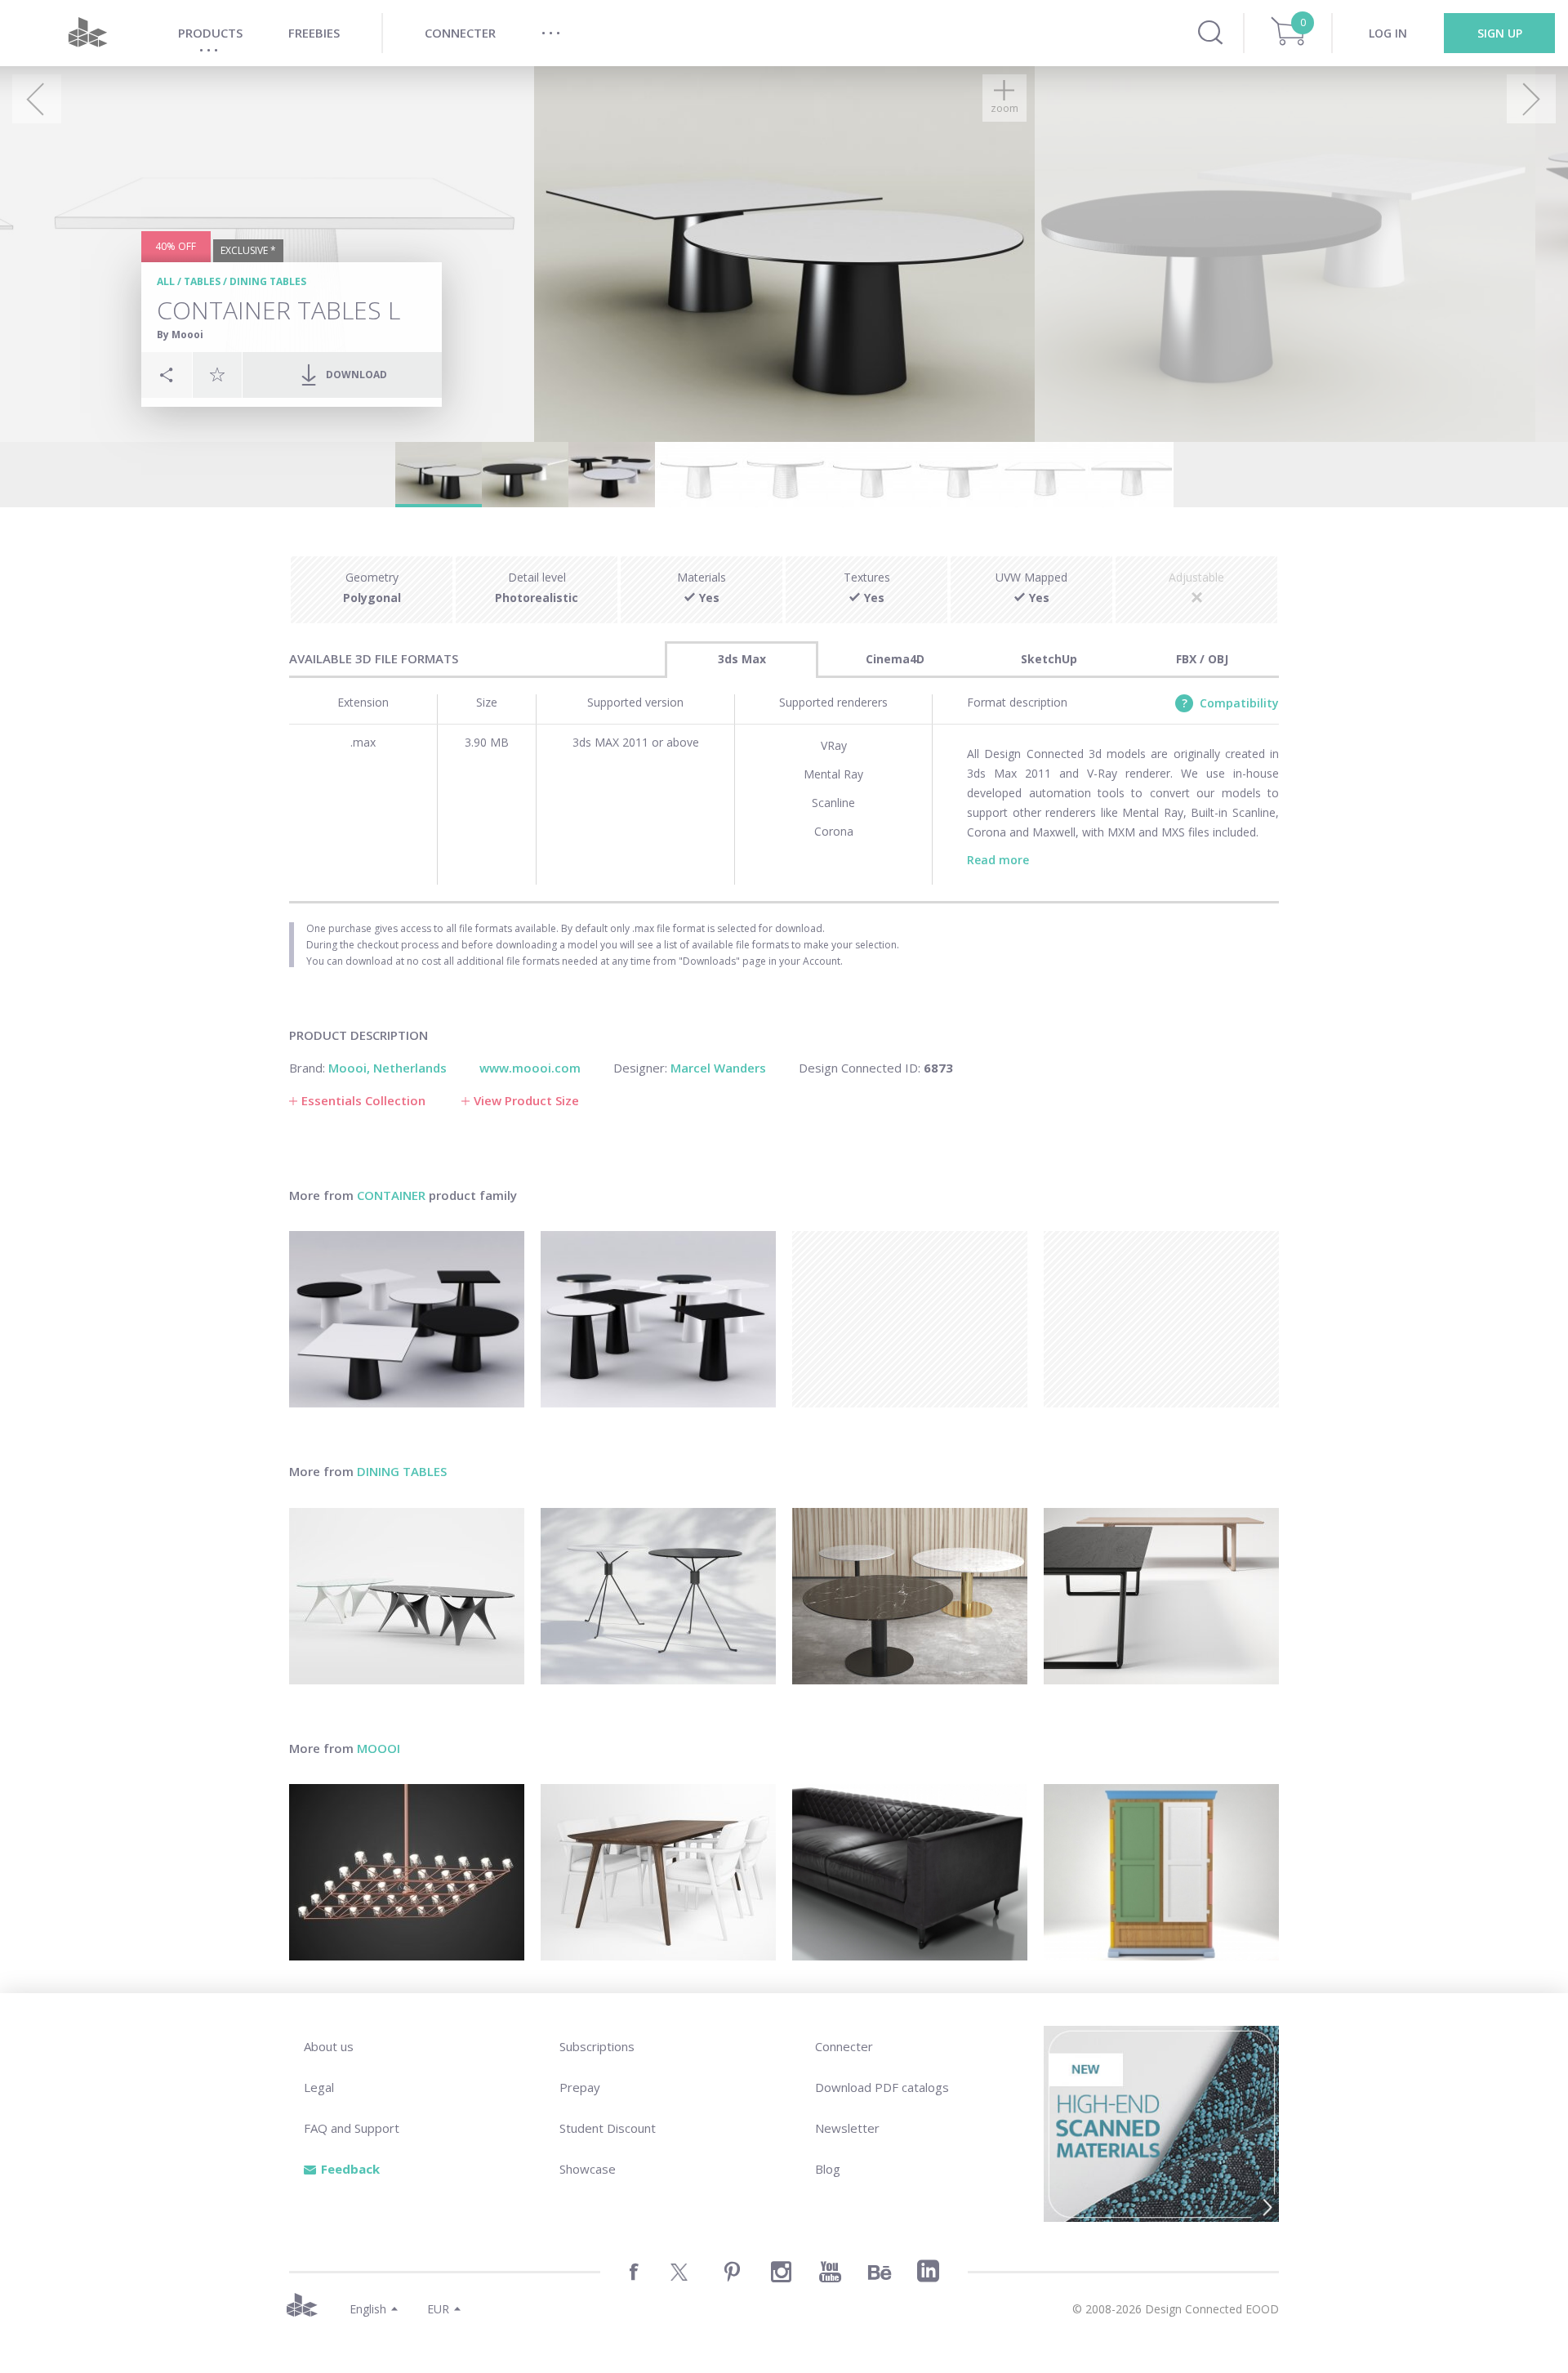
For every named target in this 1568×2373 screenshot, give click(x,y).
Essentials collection (363, 1100)
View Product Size (526, 1100)
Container (391, 1195)
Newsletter (847, 2128)
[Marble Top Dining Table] (910, 1596)
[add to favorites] (217, 374)
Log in (1388, 33)
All (166, 281)
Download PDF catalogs (882, 2087)
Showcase (588, 2169)
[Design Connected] (87, 33)
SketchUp (1049, 659)
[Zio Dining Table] (658, 1872)
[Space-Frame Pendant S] (407, 1872)
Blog (828, 2169)
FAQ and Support (352, 2128)
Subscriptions (597, 2046)
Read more (998, 860)
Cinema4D (895, 659)
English (368, 2309)
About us (329, 2046)
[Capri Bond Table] (658, 1596)
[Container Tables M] (407, 1319)
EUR (438, 2309)
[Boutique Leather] (910, 1872)
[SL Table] (1161, 1596)
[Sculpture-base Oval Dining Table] (407, 1596)
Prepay (580, 2087)
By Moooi (180, 335)
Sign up (1500, 33)
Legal (319, 2087)
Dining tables (268, 281)
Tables (202, 281)
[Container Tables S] (658, 1319)
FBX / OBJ (1202, 659)
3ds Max (742, 659)
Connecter (844, 2046)
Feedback (350, 2169)
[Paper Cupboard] (1161, 1872)
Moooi (379, 1748)
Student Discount (608, 2128)
